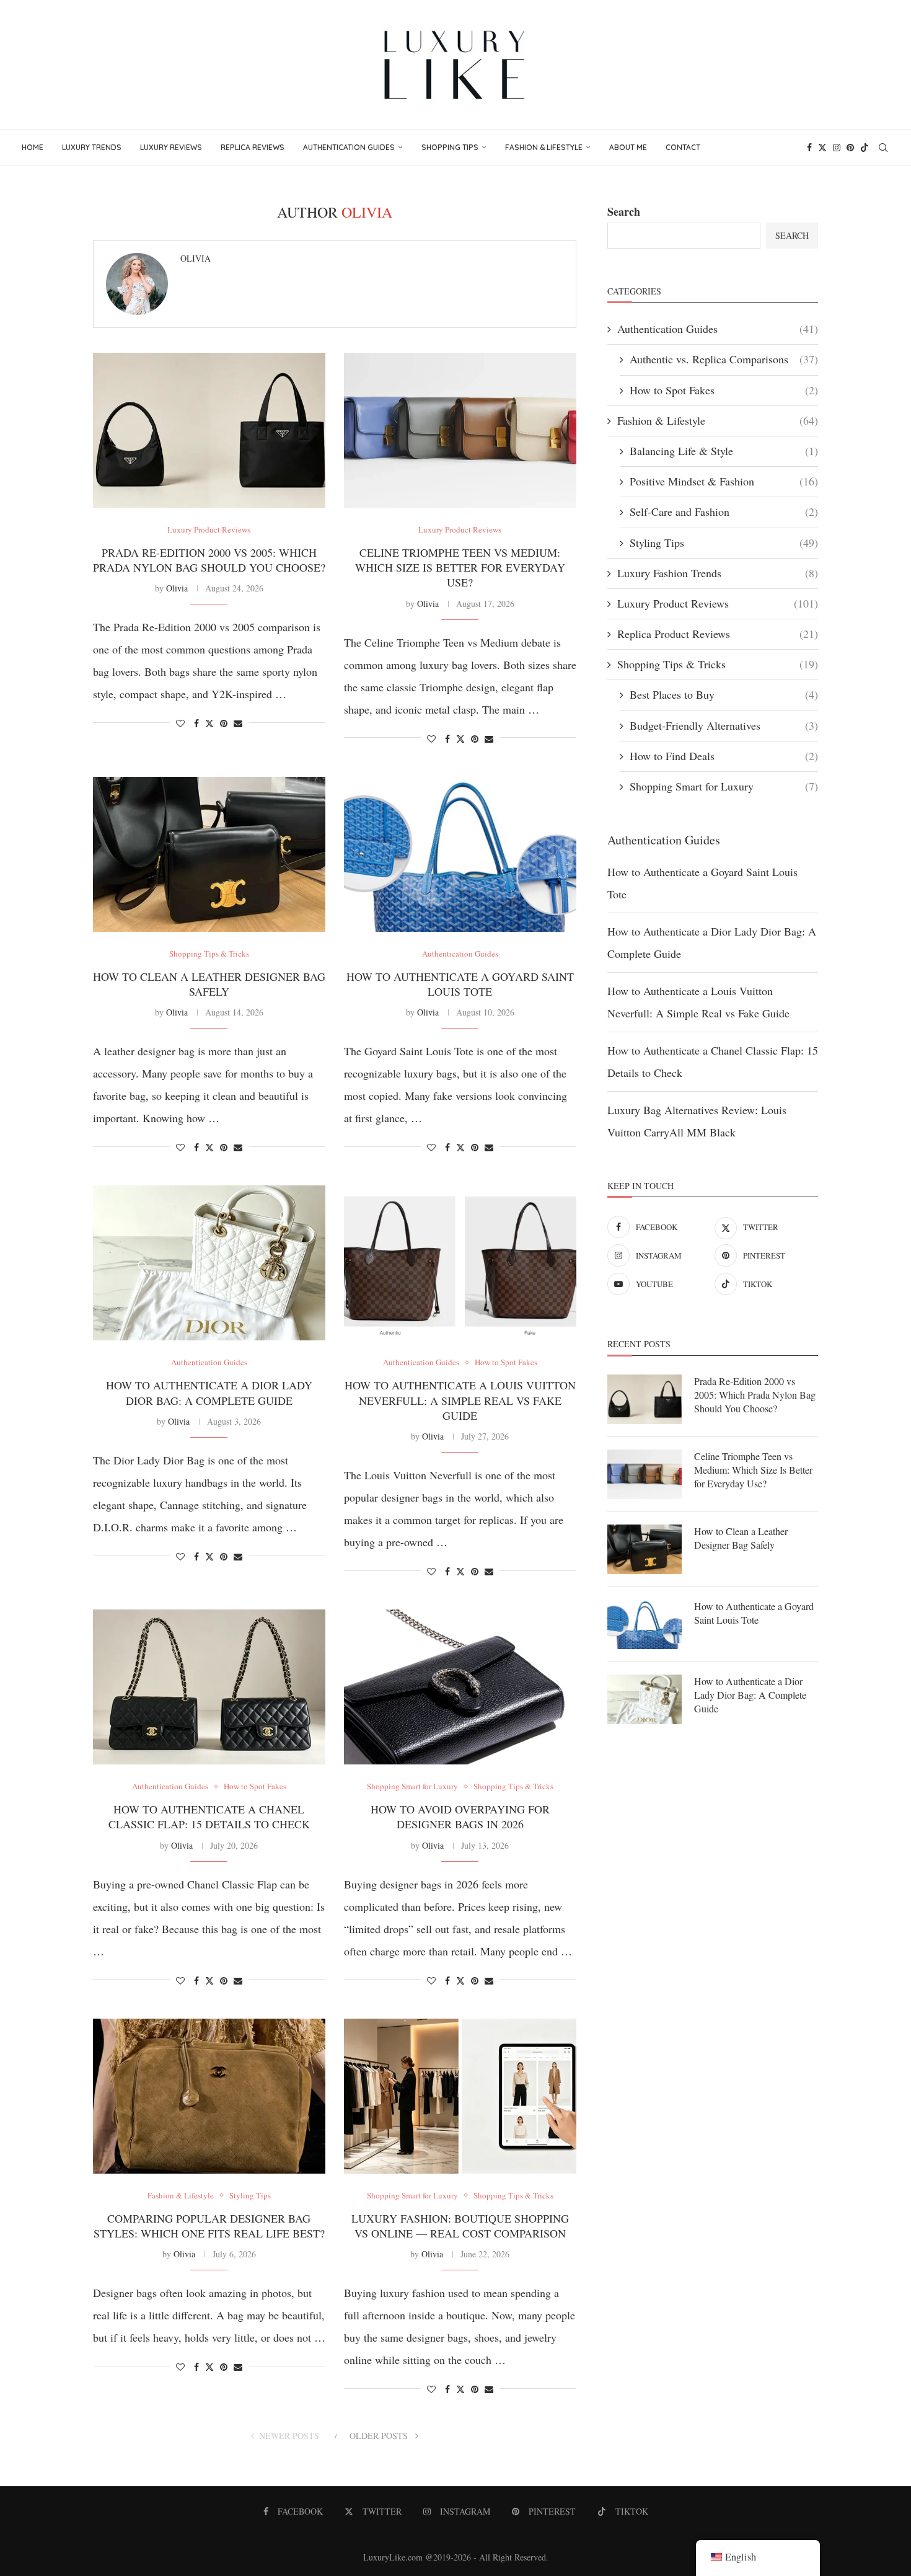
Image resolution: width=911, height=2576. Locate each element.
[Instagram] (837, 148)
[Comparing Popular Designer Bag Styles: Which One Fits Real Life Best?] (209, 2096)
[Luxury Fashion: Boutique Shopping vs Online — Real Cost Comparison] (460, 2096)
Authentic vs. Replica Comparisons (724, 359)
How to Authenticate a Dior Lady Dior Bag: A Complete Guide (209, 1392)
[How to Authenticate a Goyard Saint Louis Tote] (460, 854)
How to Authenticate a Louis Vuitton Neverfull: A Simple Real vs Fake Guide (460, 1400)
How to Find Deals (724, 756)
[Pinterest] (850, 148)
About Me (628, 147)
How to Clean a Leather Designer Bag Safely (209, 984)
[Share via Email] (238, 723)
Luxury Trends (92, 147)
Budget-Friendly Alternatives (724, 725)
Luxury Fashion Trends (718, 573)
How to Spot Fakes (724, 390)
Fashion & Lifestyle (544, 147)
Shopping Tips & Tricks (718, 664)
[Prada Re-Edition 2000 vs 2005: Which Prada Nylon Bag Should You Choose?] (209, 430)
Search (624, 211)
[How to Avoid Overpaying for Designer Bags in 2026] (460, 1687)
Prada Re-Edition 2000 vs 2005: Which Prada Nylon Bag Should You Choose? (209, 560)
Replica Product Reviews (718, 634)
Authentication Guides (349, 147)
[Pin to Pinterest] (224, 723)
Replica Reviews (253, 147)
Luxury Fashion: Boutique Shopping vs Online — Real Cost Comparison (460, 2226)
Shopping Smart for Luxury (724, 786)
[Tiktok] (865, 148)
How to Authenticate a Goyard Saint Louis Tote (460, 984)
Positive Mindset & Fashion (724, 481)
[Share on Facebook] (196, 723)
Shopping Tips (450, 147)
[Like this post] (180, 723)
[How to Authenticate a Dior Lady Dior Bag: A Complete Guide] (209, 1263)
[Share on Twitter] (209, 723)
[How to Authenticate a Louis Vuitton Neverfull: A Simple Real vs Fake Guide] (460, 1263)
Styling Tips (724, 542)
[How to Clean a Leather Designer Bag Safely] (209, 854)
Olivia (196, 259)
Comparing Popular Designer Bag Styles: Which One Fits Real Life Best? (209, 2226)
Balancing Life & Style (724, 451)
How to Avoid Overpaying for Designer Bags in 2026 (460, 1817)
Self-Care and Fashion (724, 511)
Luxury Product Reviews (718, 603)
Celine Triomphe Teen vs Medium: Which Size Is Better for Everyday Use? (460, 568)
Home (33, 147)
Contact (683, 147)
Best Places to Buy (724, 694)
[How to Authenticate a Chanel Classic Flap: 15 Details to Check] (209, 1687)
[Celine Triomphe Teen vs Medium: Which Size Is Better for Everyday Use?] (460, 430)
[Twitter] (822, 148)
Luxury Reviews (171, 147)
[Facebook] (809, 148)
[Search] (883, 148)
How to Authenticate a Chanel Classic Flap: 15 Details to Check (209, 1817)
